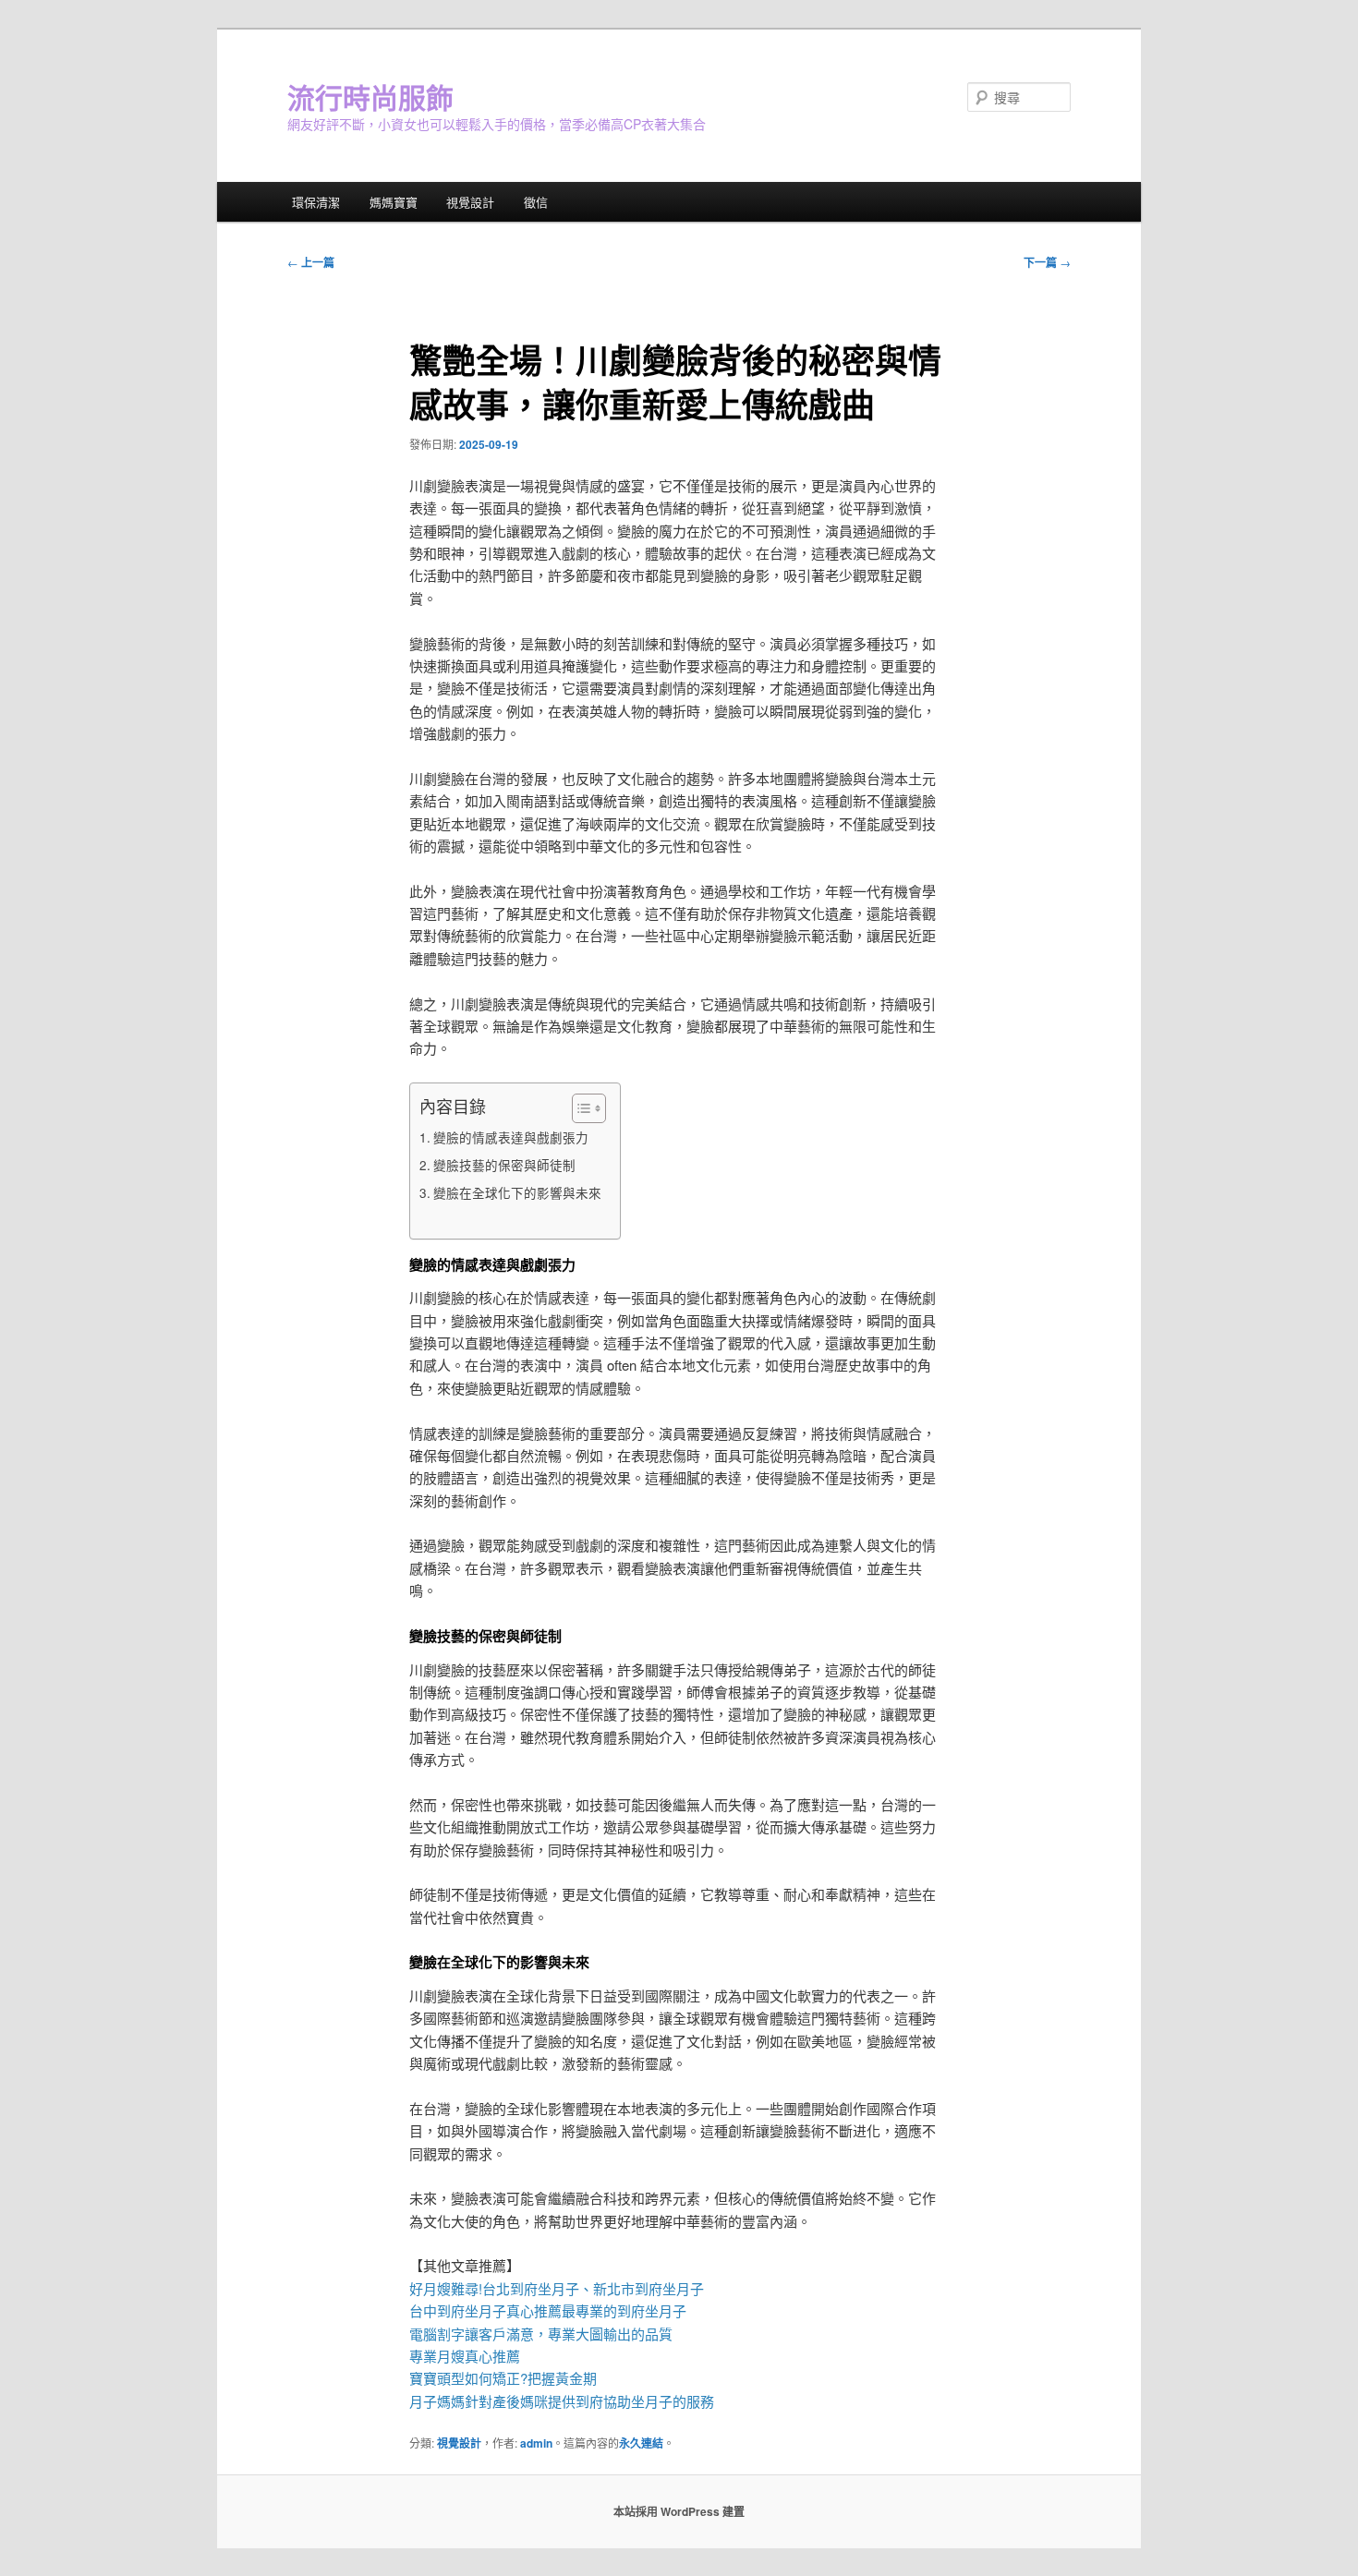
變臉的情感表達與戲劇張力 (511, 1137)
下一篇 (1047, 262)
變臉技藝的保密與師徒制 (504, 1165)
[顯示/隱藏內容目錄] (580, 1108)
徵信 (536, 202)
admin (536, 2443)
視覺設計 (470, 202)
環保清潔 (316, 202)
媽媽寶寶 (394, 202)
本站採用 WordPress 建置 (679, 2511)
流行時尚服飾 (370, 97)
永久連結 (641, 2443)
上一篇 (311, 262)
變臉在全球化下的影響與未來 (517, 1192)
